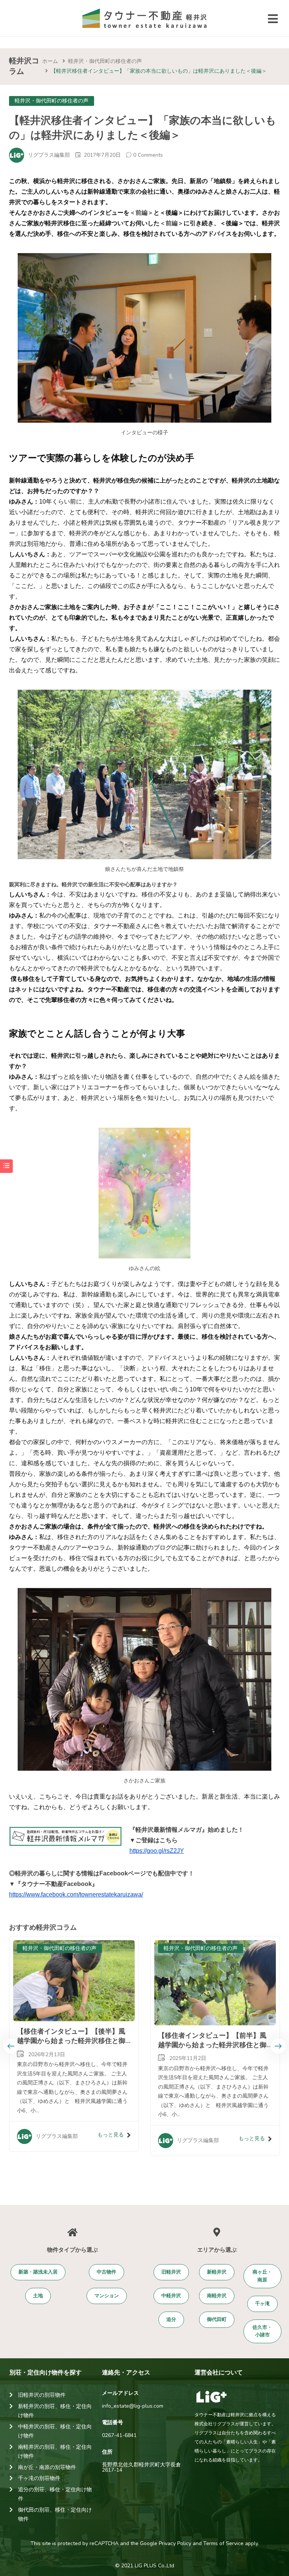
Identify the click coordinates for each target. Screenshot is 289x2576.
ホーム (50, 61)
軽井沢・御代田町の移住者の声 (105, 61)
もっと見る (111, 2135)
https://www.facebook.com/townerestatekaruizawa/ (76, 1894)
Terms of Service (223, 2543)
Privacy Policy (175, 2543)
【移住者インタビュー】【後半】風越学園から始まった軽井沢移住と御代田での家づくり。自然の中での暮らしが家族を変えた (71, 2046)
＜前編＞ (141, 213)
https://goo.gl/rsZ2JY (157, 1851)
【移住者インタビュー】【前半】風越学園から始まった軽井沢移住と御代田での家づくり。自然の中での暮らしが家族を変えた (212, 2050)
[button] (38, 2272)
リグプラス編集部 (49, 155)
